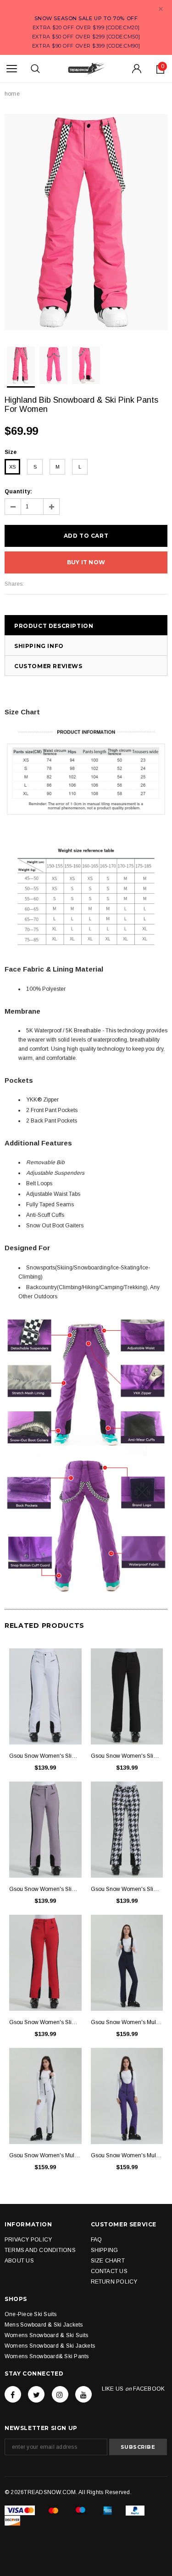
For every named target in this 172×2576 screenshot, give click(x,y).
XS (12, 467)
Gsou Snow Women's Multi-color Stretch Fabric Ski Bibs (127, 2022)
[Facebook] (13, 2394)
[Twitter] (36, 2394)
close (161, 9)
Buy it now (86, 562)
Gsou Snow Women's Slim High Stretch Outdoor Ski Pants (45, 1756)
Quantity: (18, 491)
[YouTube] (83, 2394)
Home (12, 94)
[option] (86, 222)
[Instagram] (60, 2394)
